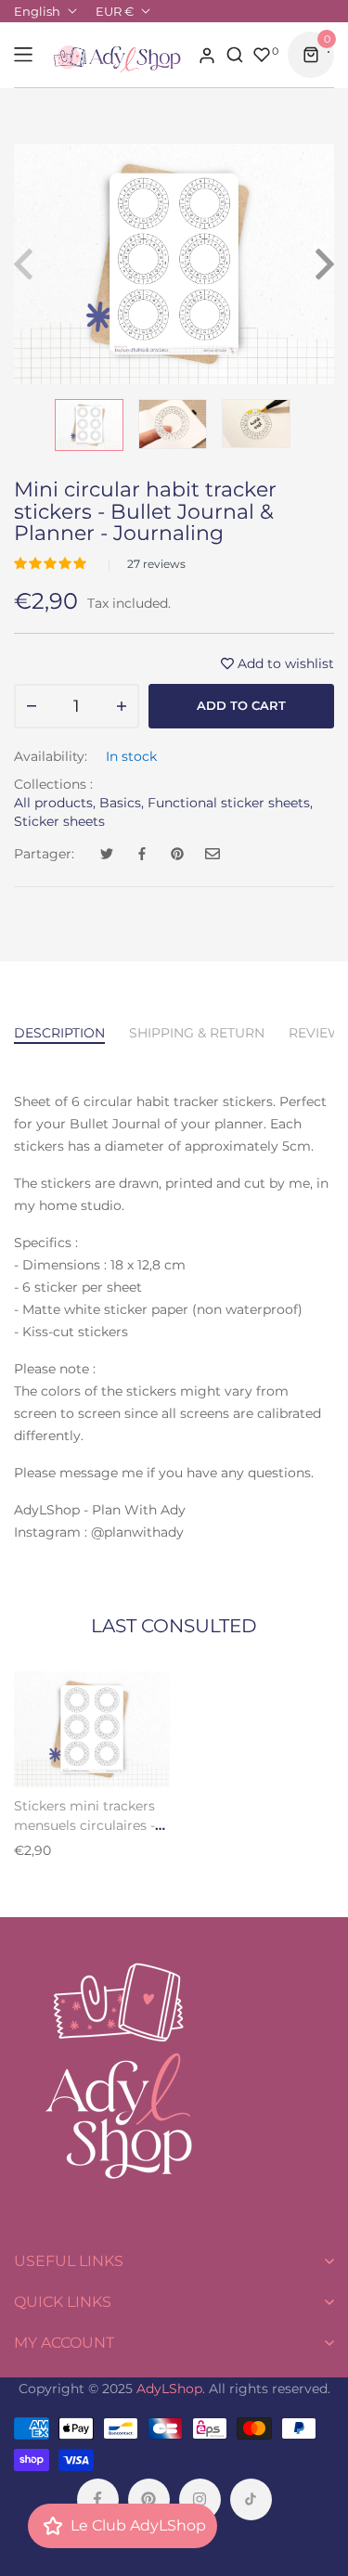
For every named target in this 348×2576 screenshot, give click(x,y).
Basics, (122, 803)
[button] (52, 563)
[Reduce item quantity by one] (32, 706)
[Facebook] (98, 2499)
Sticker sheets (59, 821)
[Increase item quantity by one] (122, 706)
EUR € (115, 11)
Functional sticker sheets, (230, 803)
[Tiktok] (251, 2499)
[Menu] (23, 55)
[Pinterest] (149, 2499)
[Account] (207, 55)
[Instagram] (200, 2499)
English (37, 11)
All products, (55, 803)
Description (59, 1033)
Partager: (44, 854)
